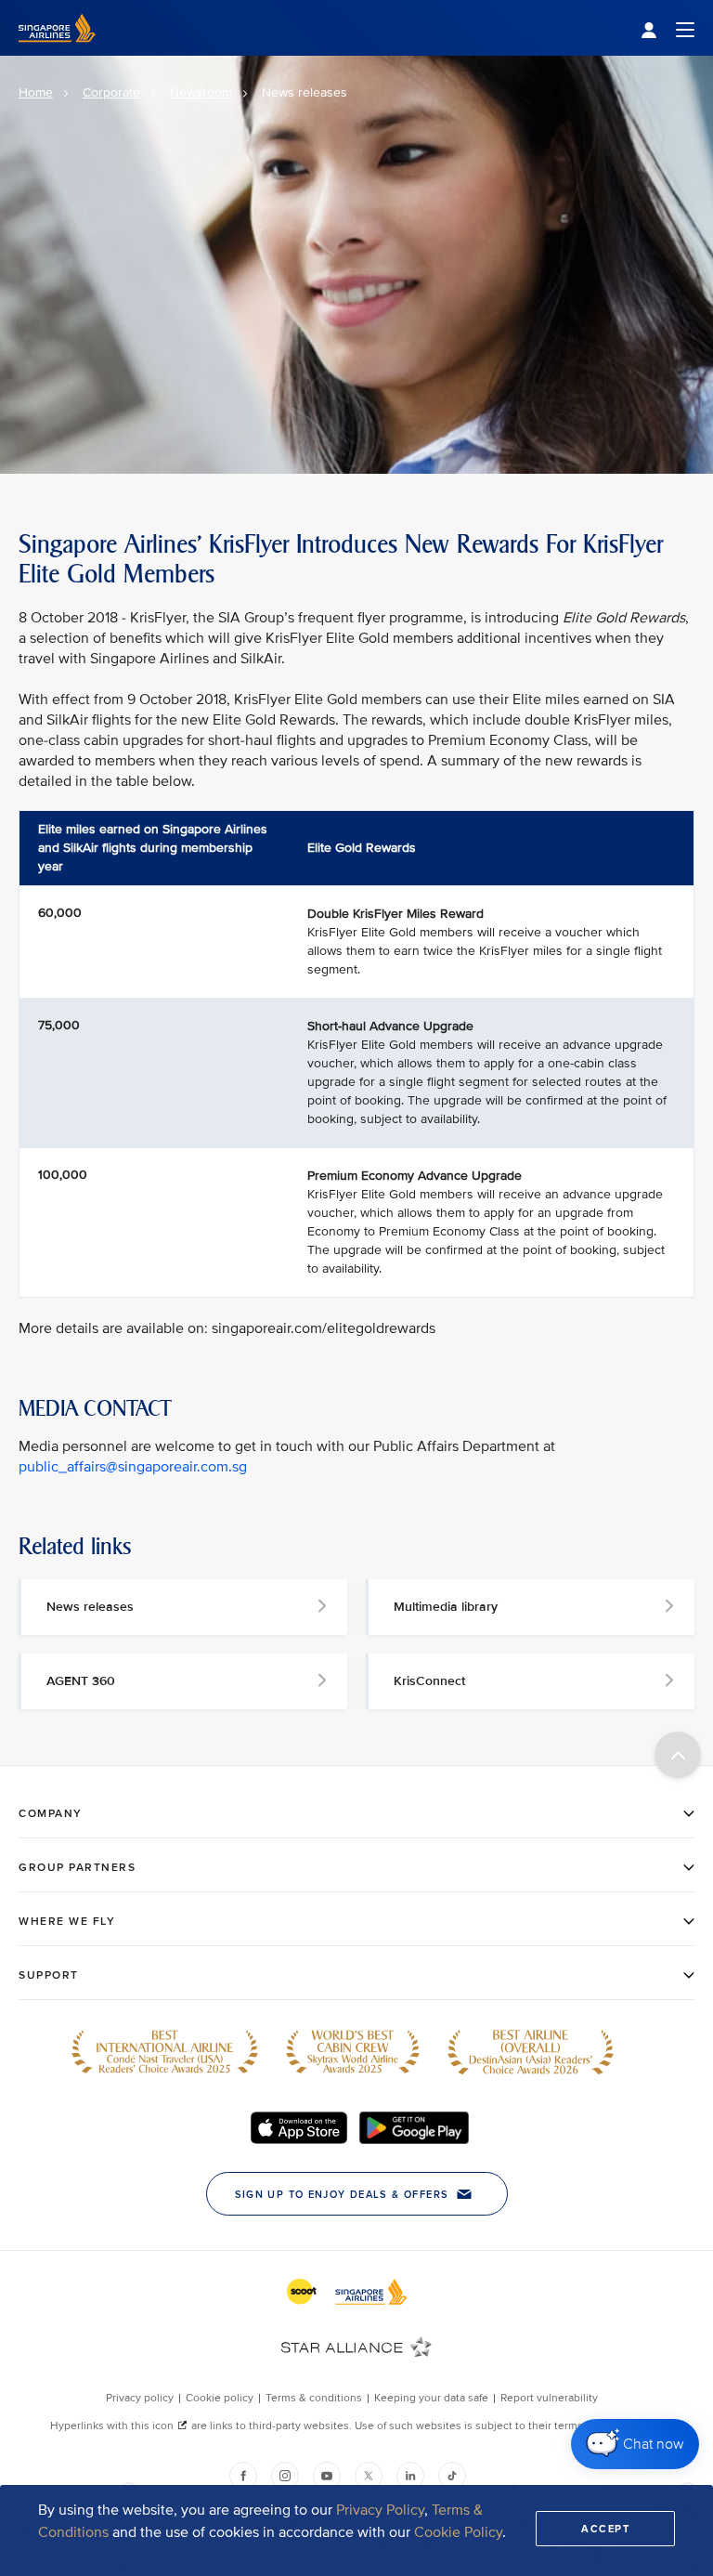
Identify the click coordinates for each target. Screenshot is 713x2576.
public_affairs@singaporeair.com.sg (133, 1467)
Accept (605, 2529)
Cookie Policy (458, 2532)
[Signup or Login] (668, 28)
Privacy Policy (380, 2510)
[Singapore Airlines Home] (57, 52)
